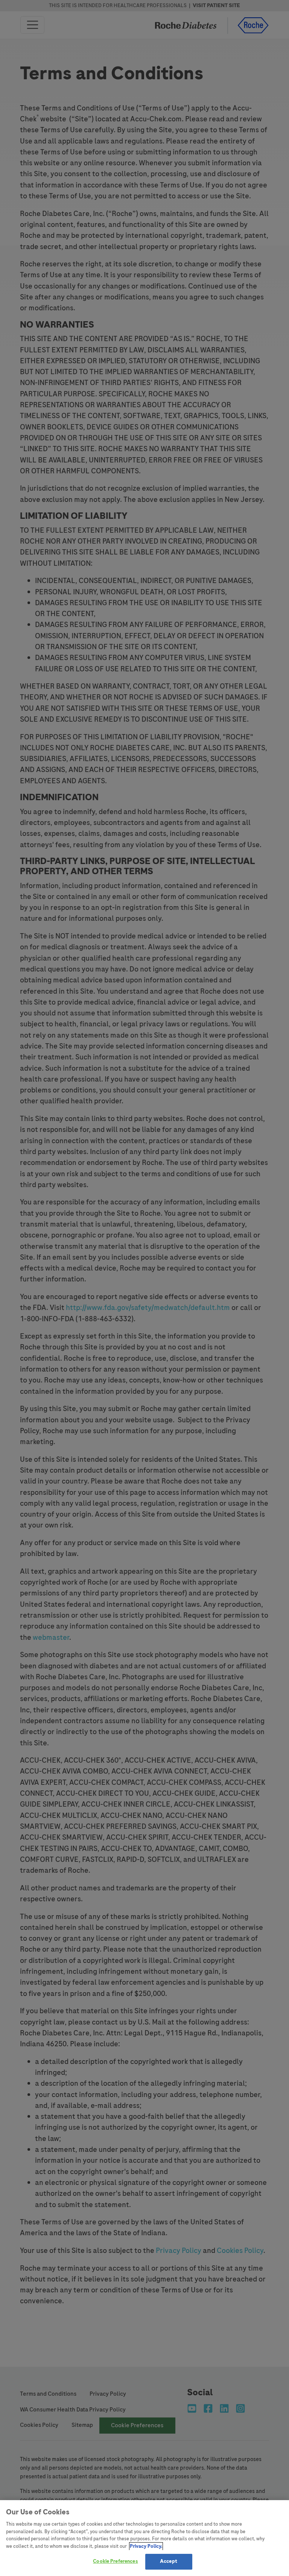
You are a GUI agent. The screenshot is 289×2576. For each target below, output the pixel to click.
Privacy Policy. (146, 2546)
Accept (169, 2561)
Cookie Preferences (115, 2561)
